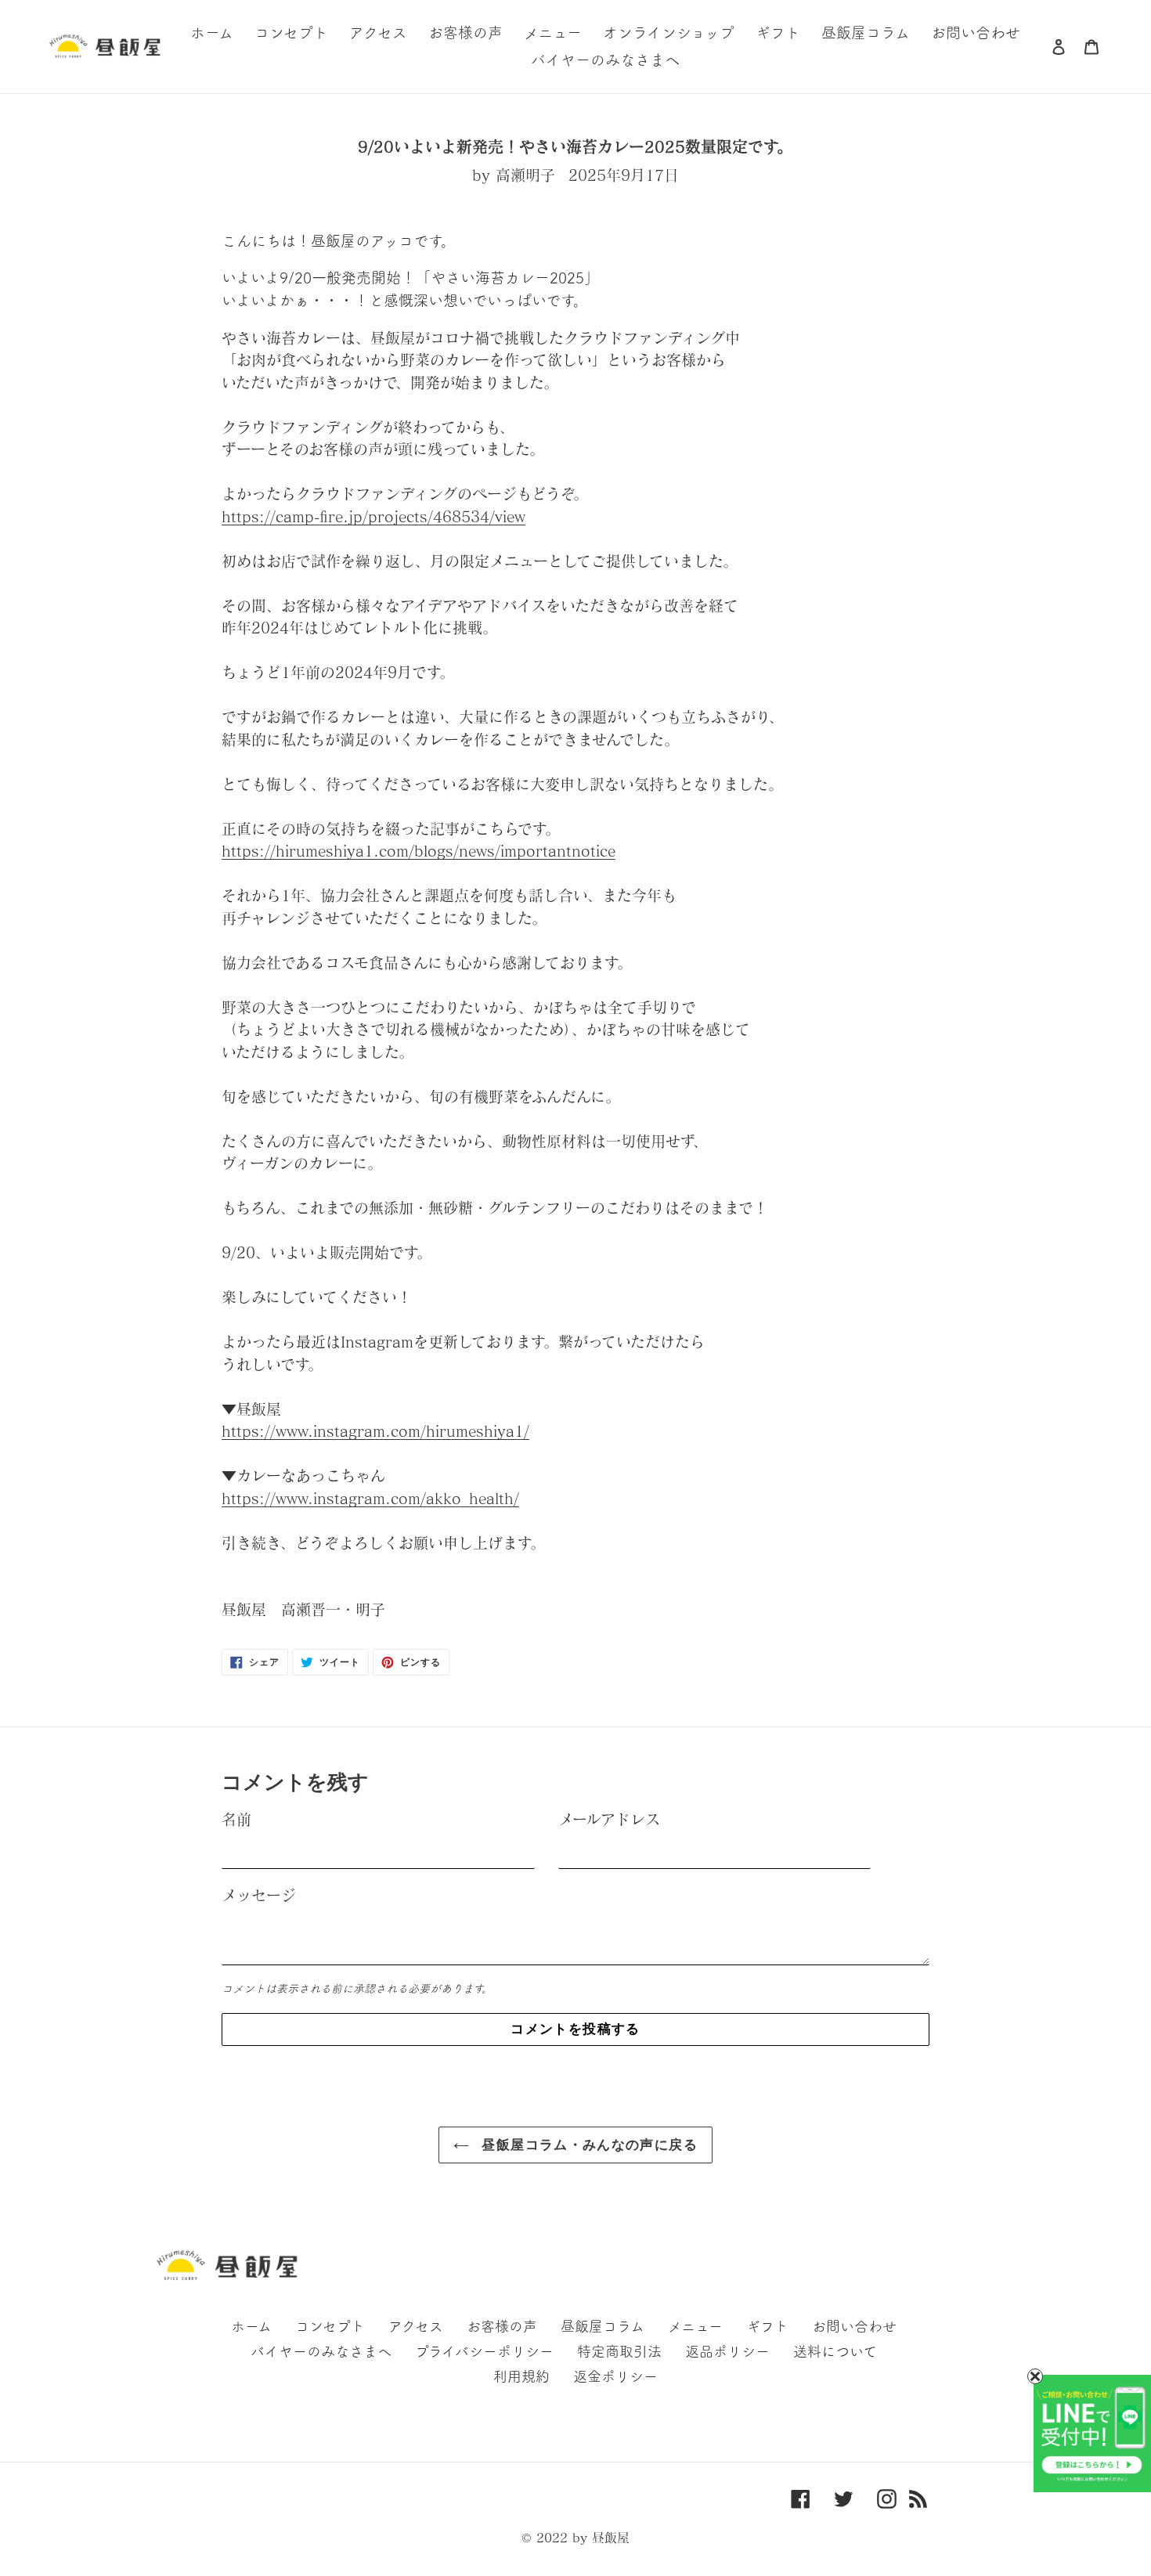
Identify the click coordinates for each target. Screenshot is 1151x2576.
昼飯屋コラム (603, 2326)
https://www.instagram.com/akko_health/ (370, 1498)
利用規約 (521, 2376)
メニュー (695, 2326)
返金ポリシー (615, 2376)
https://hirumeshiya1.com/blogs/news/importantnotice (419, 851)
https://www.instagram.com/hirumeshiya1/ (375, 1431)
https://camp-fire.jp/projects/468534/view (373, 516)
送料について (835, 2351)
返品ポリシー (727, 2351)
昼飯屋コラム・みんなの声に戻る (587, 2145)
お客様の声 (502, 2326)
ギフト (767, 2326)
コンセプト (330, 2326)
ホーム (251, 2326)
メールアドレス (609, 1819)
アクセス (416, 2326)
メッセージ (259, 1895)
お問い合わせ (854, 2326)
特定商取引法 (619, 2351)
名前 (236, 1819)
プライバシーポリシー (484, 2351)
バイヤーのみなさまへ (321, 2351)
